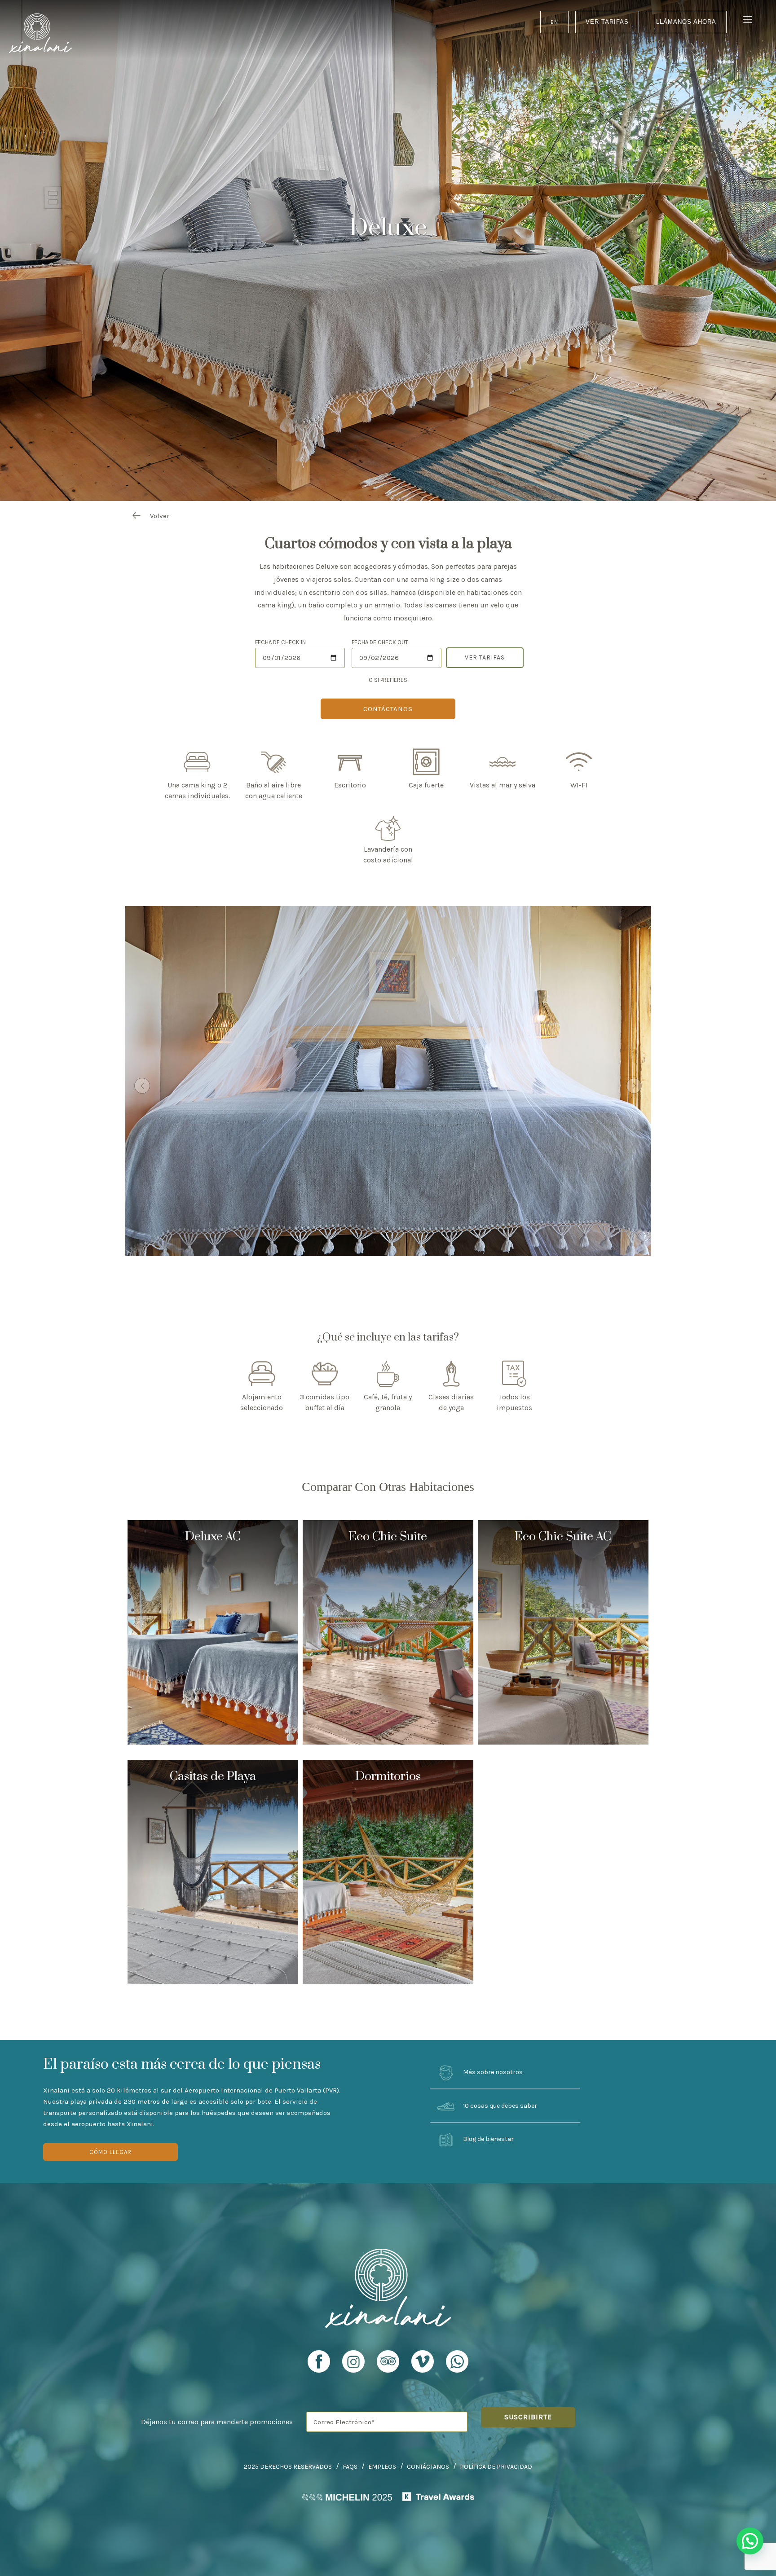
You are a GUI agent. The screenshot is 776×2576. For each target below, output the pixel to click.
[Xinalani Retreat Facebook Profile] (319, 2365)
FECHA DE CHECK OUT (380, 642)
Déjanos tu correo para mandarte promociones (217, 2422)
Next (634, 1086)
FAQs (350, 2467)
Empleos (382, 2467)
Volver (160, 516)
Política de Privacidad (496, 2467)
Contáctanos (428, 2467)
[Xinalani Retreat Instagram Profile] (353, 2365)
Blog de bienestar (488, 2139)
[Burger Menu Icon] (748, 20)
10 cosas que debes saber (499, 2106)
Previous (142, 1086)
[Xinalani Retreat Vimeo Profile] (423, 2365)
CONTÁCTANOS (388, 709)
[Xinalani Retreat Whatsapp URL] (457, 2361)
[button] (750, 2541)
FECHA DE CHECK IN (280, 642)
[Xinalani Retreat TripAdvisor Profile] (388, 2365)
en (554, 22)
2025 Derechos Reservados (288, 2467)
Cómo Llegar (110, 2152)
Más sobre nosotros (492, 2072)
